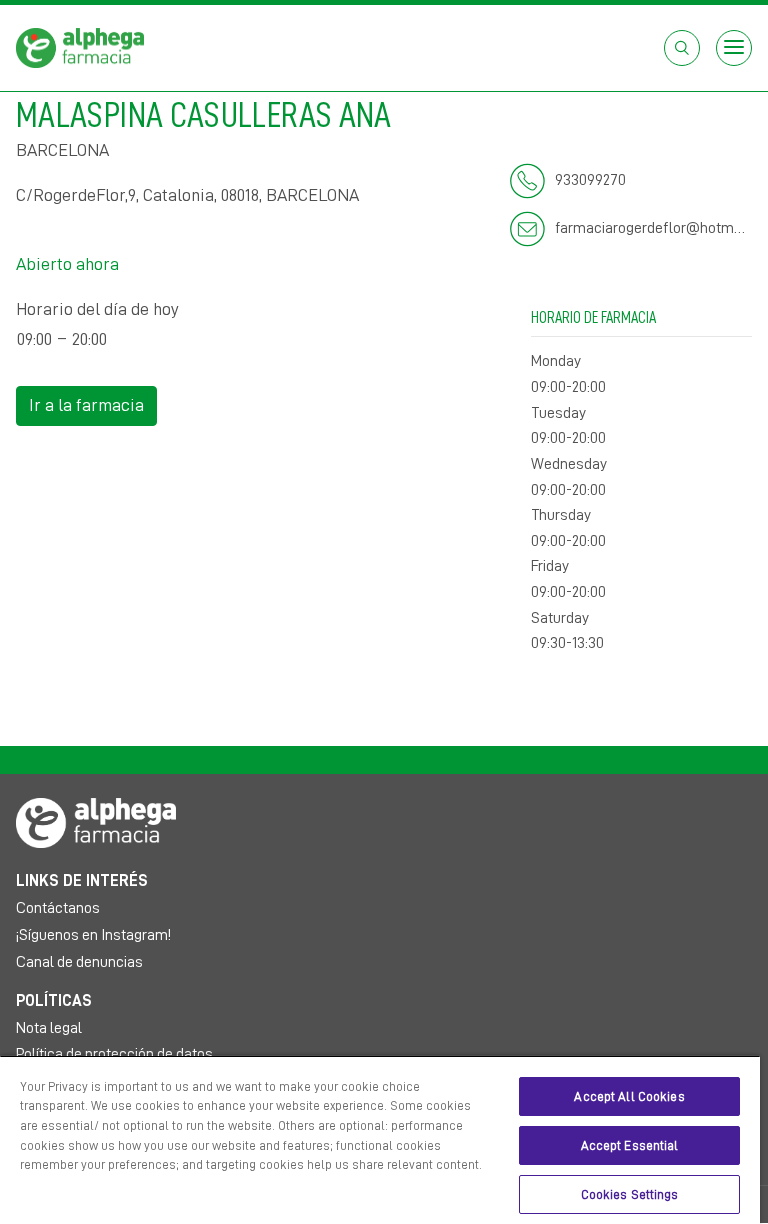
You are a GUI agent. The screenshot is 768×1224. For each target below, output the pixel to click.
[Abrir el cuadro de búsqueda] (682, 48)
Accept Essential (630, 1145)
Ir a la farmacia (86, 405)
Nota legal (49, 1028)
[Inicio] (80, 47)
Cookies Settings (630, 1194)
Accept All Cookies (629, 1096)
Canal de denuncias (79, 962)
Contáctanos (58, 908)
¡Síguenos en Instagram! (93, 935)
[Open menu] (734, 48)
